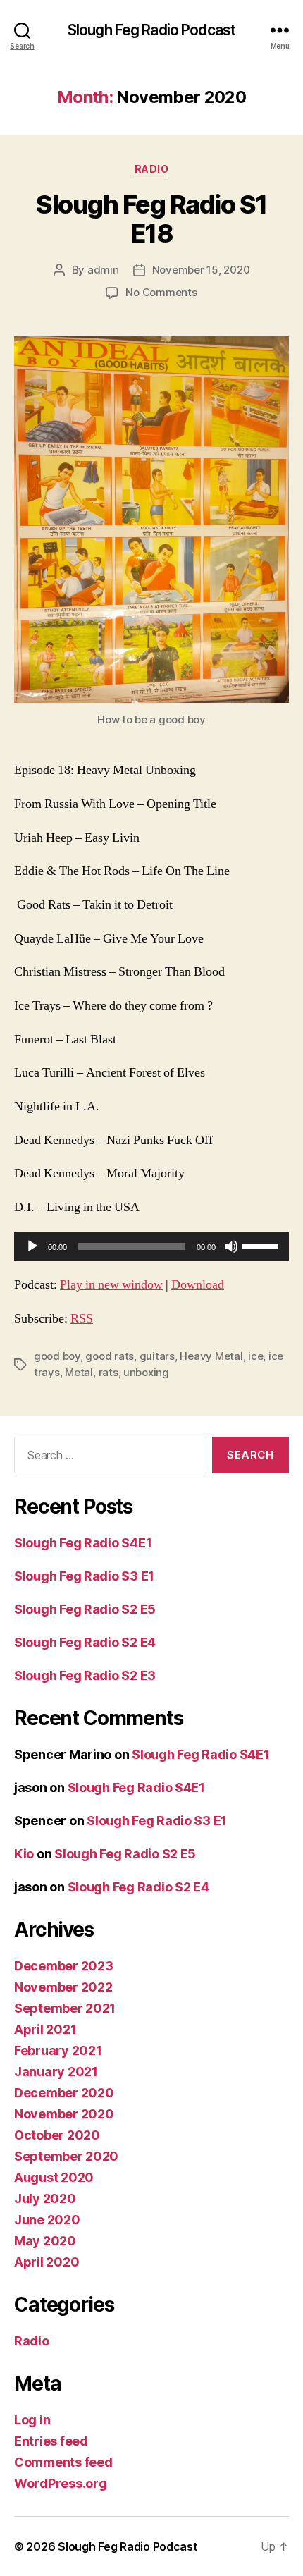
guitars (157, 1356)
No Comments (161, 292)
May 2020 (45, 2241)
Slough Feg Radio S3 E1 (84, 1576)
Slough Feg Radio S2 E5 (85, 1609)
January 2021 (56, 2072)
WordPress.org (61, 2483)
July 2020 (45, 2198)
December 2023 (64, 1966)
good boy (57, 1356)
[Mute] (231, 1246)
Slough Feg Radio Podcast (151, 30)
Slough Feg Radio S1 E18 (151, 219)
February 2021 (58, 2050)
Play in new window (111, 1285)
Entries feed (51, 2441)
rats (109, 1372)
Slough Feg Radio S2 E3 (85, 1675)
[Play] (32, 1246)
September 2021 (65, 2008)
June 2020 (47, 2220)
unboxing (146, 1372)
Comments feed (63, 2462)
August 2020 (54, 2177)
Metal (79, 1372)
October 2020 (57, 2135)
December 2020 (64, 2093)
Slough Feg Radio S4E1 (83, 1543)
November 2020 (64, 2114)
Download (198, 1285)
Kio (24, 1854)
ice (255, 1356)
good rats (110, 1356)
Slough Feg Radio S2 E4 (85, 1642)
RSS (82, 1319)
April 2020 (47, 2262)
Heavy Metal (211, 1356)
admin (103, 270)
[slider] (262, 1245)
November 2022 (63, 1987)
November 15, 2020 (201, 270)
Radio (152, 169)
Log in (32, 2420)
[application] (151, 1246)
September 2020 (66, 2156)
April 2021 (45, 2029)
